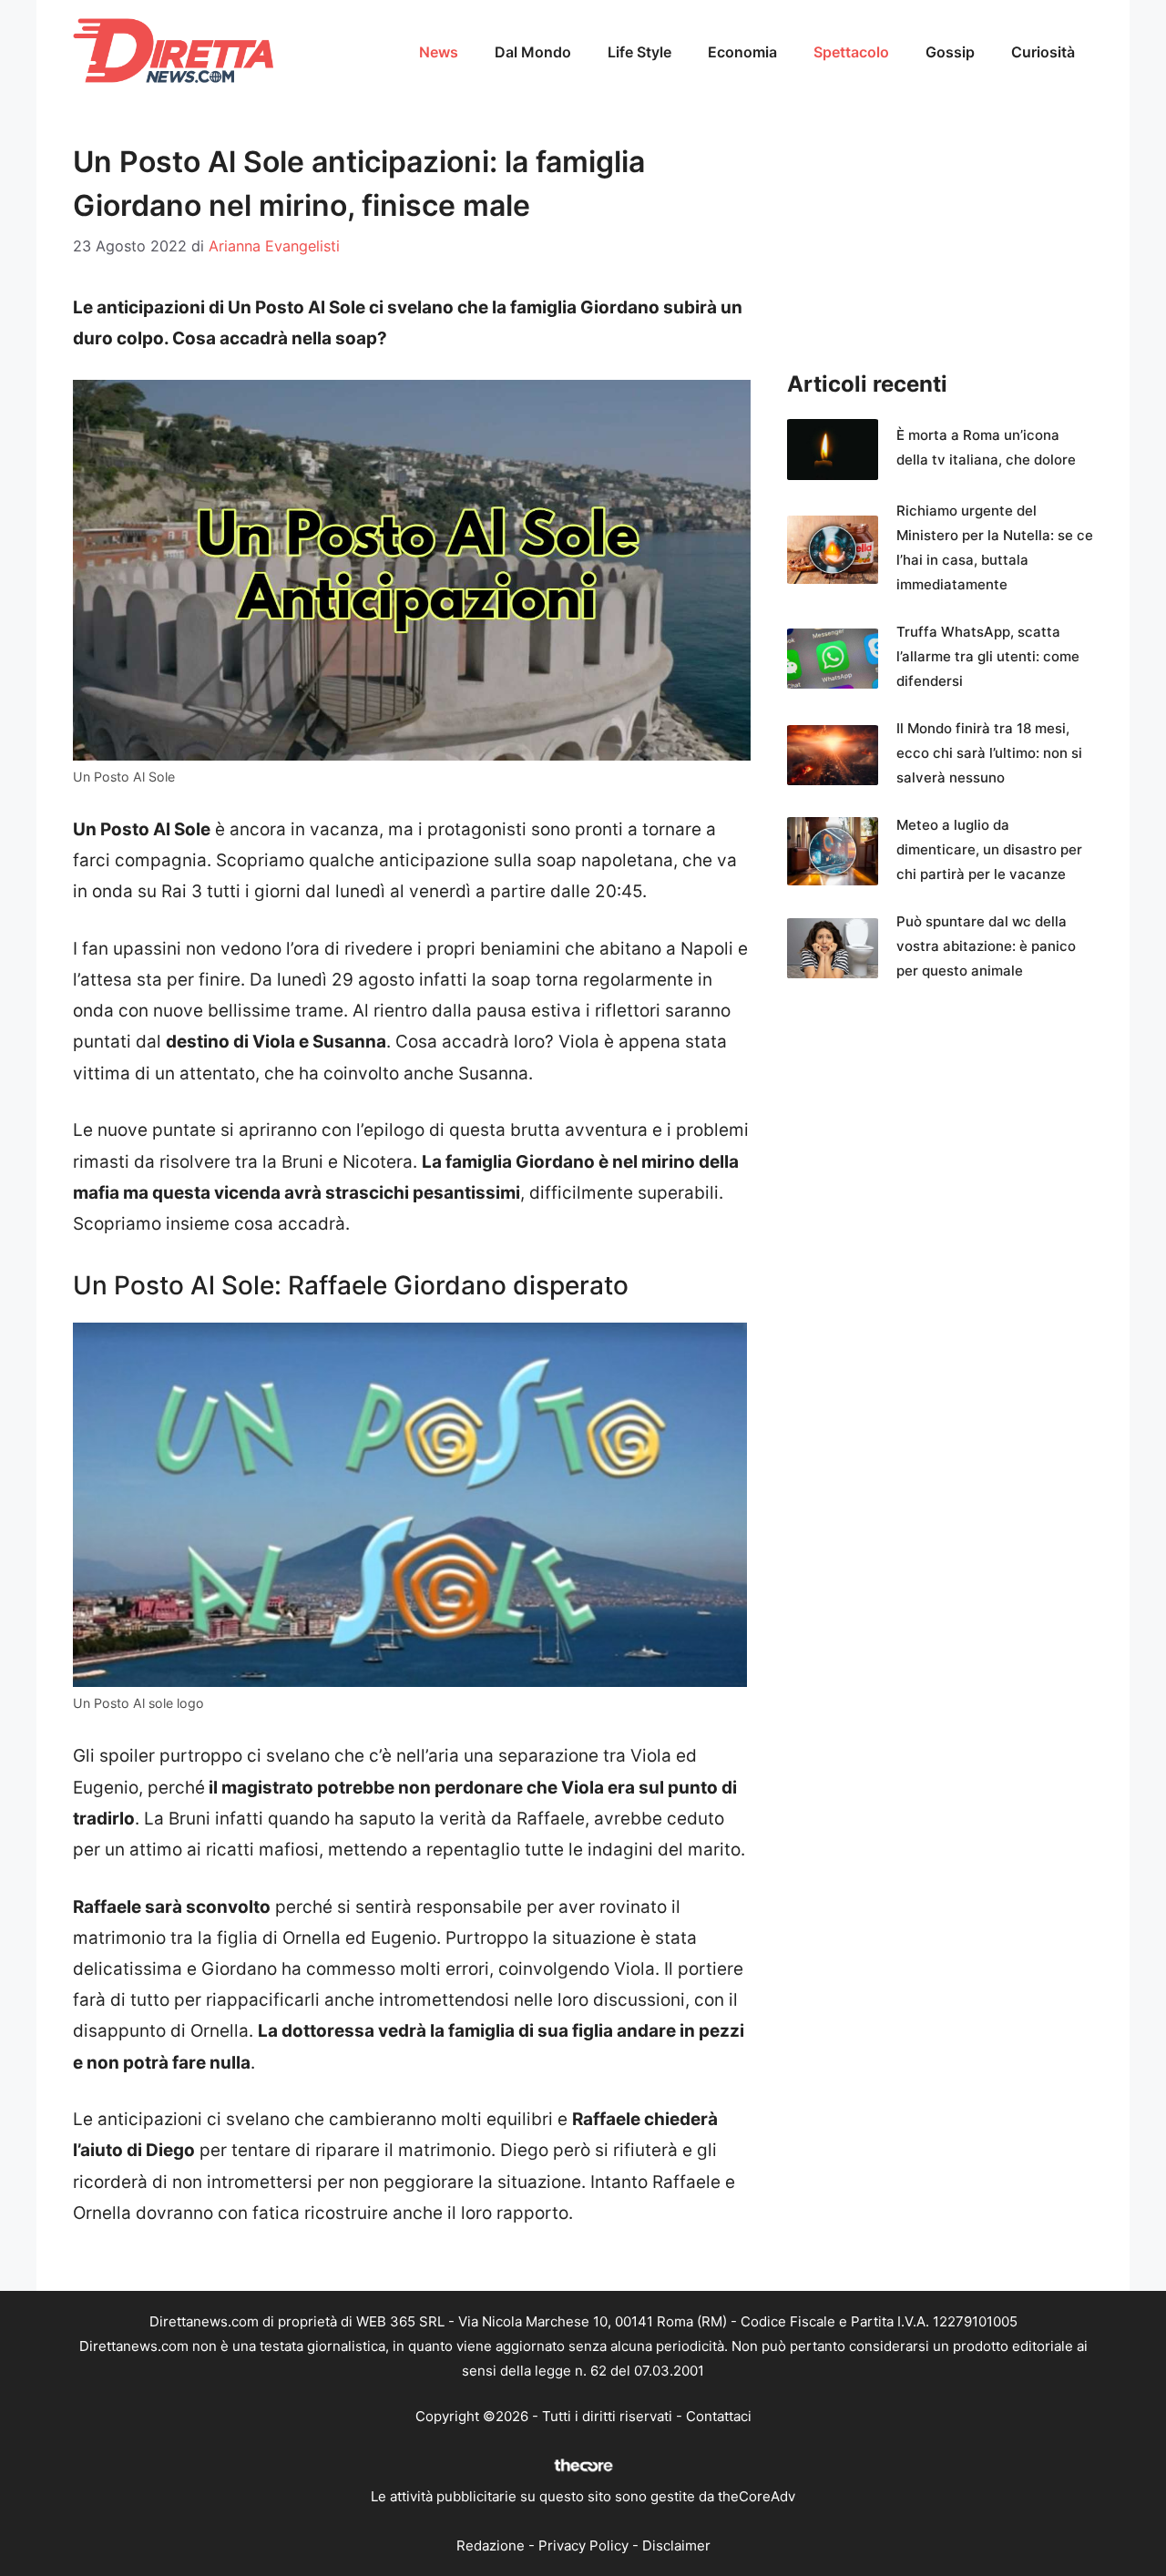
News (439, 52)
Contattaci (719, 2416)
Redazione (491, 2545)
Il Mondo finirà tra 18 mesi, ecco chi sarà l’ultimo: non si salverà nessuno (989, 753)
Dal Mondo (533, 52)
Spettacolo (851, 52)
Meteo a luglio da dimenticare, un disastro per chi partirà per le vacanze (989, 849)
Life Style (639, 52)
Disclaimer (676, 2545)
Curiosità (1043, 52)
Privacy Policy (583, 2545)
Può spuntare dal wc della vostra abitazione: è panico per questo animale (986, 946)
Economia (742, 52)
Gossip (950, 52)
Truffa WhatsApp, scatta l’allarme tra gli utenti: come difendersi (988, 656)
